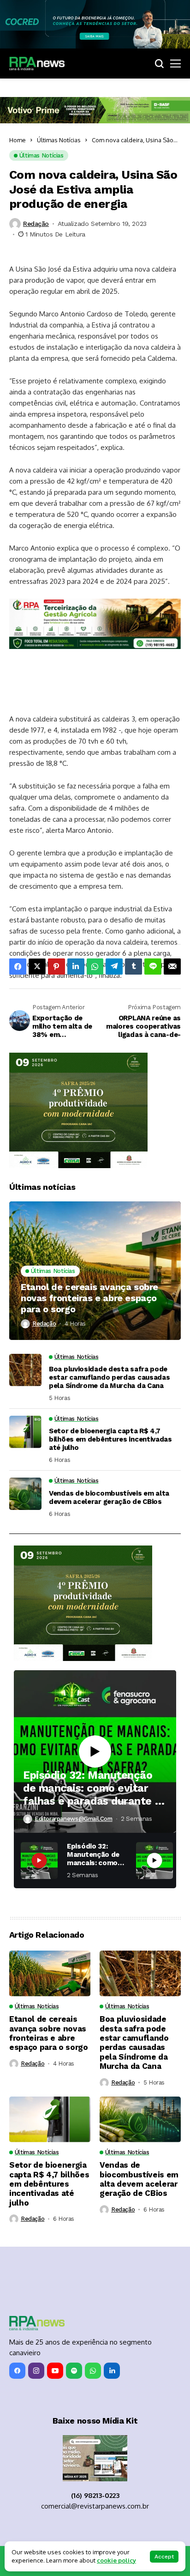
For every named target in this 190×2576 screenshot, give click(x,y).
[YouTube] (55, 2371)
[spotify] (74, 2371)
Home (18, 140)
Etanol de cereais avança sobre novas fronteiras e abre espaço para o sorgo (89, 1298)
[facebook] (17, 2371)
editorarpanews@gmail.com (74, 1819)
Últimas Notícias (59, 140)
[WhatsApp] (93, 2371)
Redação (36, 224)
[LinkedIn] (112, 2371)
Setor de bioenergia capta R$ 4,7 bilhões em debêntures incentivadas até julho (110, 1439)
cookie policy (116, 2560)
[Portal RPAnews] (37, 64)
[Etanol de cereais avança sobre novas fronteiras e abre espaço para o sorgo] (95, 1271)
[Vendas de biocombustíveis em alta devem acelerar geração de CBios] (25, 1494)
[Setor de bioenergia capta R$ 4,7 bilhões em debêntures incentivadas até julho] (25, 1432)
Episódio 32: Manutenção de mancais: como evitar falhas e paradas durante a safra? (92, 1788)
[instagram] (36, 2371)
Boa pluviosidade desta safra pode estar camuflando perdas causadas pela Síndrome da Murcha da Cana (109, 1377)
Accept (164, 2557)
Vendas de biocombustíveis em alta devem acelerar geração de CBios (109, 1497)
